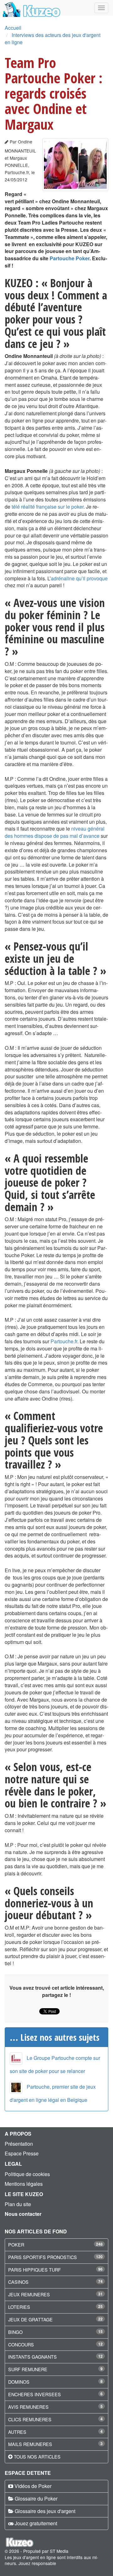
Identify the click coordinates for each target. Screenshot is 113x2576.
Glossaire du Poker (36, 2498)
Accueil (13, 28)
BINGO (15, 2332)
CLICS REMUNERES (30, 2419)
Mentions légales (24, 2184)
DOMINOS (19, 2382)
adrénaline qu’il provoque (79, 578)
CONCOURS (21, 2344)
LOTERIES (19, 2307)
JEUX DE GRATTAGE (30, 2319)
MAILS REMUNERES (30, 2444)
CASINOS (18, 2282)
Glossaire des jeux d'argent (45, 2511)
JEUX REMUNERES (29, 2294)
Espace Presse (22, 2153)
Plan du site (18, 2204)
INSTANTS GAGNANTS (32, 2357)
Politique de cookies (27, 2174)
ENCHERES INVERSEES (35, 2394)
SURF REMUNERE (28, 2369)
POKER (16, 2244)
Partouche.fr (64, 1341)
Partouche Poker (70, 258)
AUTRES (17, 2432)
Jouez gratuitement (36, 2523)
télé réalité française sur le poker (48, 507)
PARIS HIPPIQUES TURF (35, 2270)
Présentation (19, 2144)
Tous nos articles (37, 2457)
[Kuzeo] (31, 8)
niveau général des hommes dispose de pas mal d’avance (55, 832)
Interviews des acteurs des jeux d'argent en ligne (53, 39)
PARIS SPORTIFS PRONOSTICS (43, 2257)
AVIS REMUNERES (28, 2407)
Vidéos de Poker (33, 2486)
